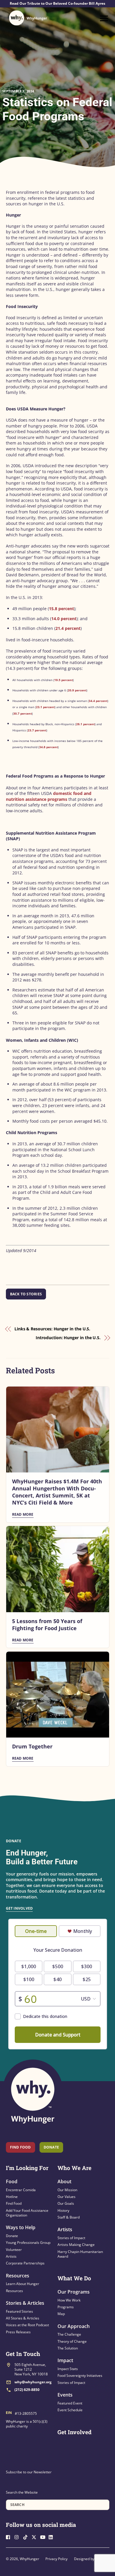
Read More (23, 1514)
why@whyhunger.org (33, 2382)
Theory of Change (72, 2341)
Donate (12, 2236)
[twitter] (35, 2537)
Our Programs (74, 2292)
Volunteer (14, 2250)
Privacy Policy (56, 2559)
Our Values (66, 2197)
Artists (11, 2256)
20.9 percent (77, 690)
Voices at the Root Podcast (27, 2325)
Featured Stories (19, 2311)
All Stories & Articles (23, 2318)
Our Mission (67, 2190)
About (64, 2181)
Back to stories (26, 1294)
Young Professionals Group (28, 2243)
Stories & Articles (25, 2303)
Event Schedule (70, 2410)
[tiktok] (27, 2537)
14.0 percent (64, 619)
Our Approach (74, 2326)
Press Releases (18, 2332)
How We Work (69, 2300)
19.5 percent (64, 680)
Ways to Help (21, 2227)
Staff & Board (69, 2217)
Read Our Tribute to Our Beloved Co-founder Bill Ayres (57, 4)
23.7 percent (37, 730)
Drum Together (32, 1746)
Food (12, 2181)
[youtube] (44, 2537)
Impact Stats (68, 2369)
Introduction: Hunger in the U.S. (68, 1338)
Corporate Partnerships (25, 2263)
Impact (65, 2360)
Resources (18, 2276)
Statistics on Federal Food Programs (57, 109)
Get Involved (19, 1908)
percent (49, 707)
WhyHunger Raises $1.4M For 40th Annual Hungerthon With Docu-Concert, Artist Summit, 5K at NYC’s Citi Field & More (57, 1492)
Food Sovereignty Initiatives (80, 2376)
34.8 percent (49, 747)
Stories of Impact (71, 2238)
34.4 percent (98, 701)
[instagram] (18, 2537)
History (63, 2210)
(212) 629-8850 (27, 2390)
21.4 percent (68, 628)
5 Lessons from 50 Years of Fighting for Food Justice (47, 1625)
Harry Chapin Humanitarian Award (80, 2254)
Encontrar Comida (21, 2190)
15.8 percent (61, 609)
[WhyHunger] (28, 18)
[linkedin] (52, 2537)
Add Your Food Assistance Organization (27, 2213)
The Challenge (69, 2334)
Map (61, 2314)
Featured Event (70, 2403)
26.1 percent (85, 724)
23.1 (40, 707)
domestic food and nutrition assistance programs (49, 796)
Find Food (20, 2147)
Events (65, 2395)
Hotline (12, 2197)
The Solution (68, 2348)
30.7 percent (23, 713)
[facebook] (10, 2537)
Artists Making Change (76, 2245)
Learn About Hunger (23, 2284)
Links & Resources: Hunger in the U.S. (52, 1329)
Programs (66, 2307)
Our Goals (66, 2203)
